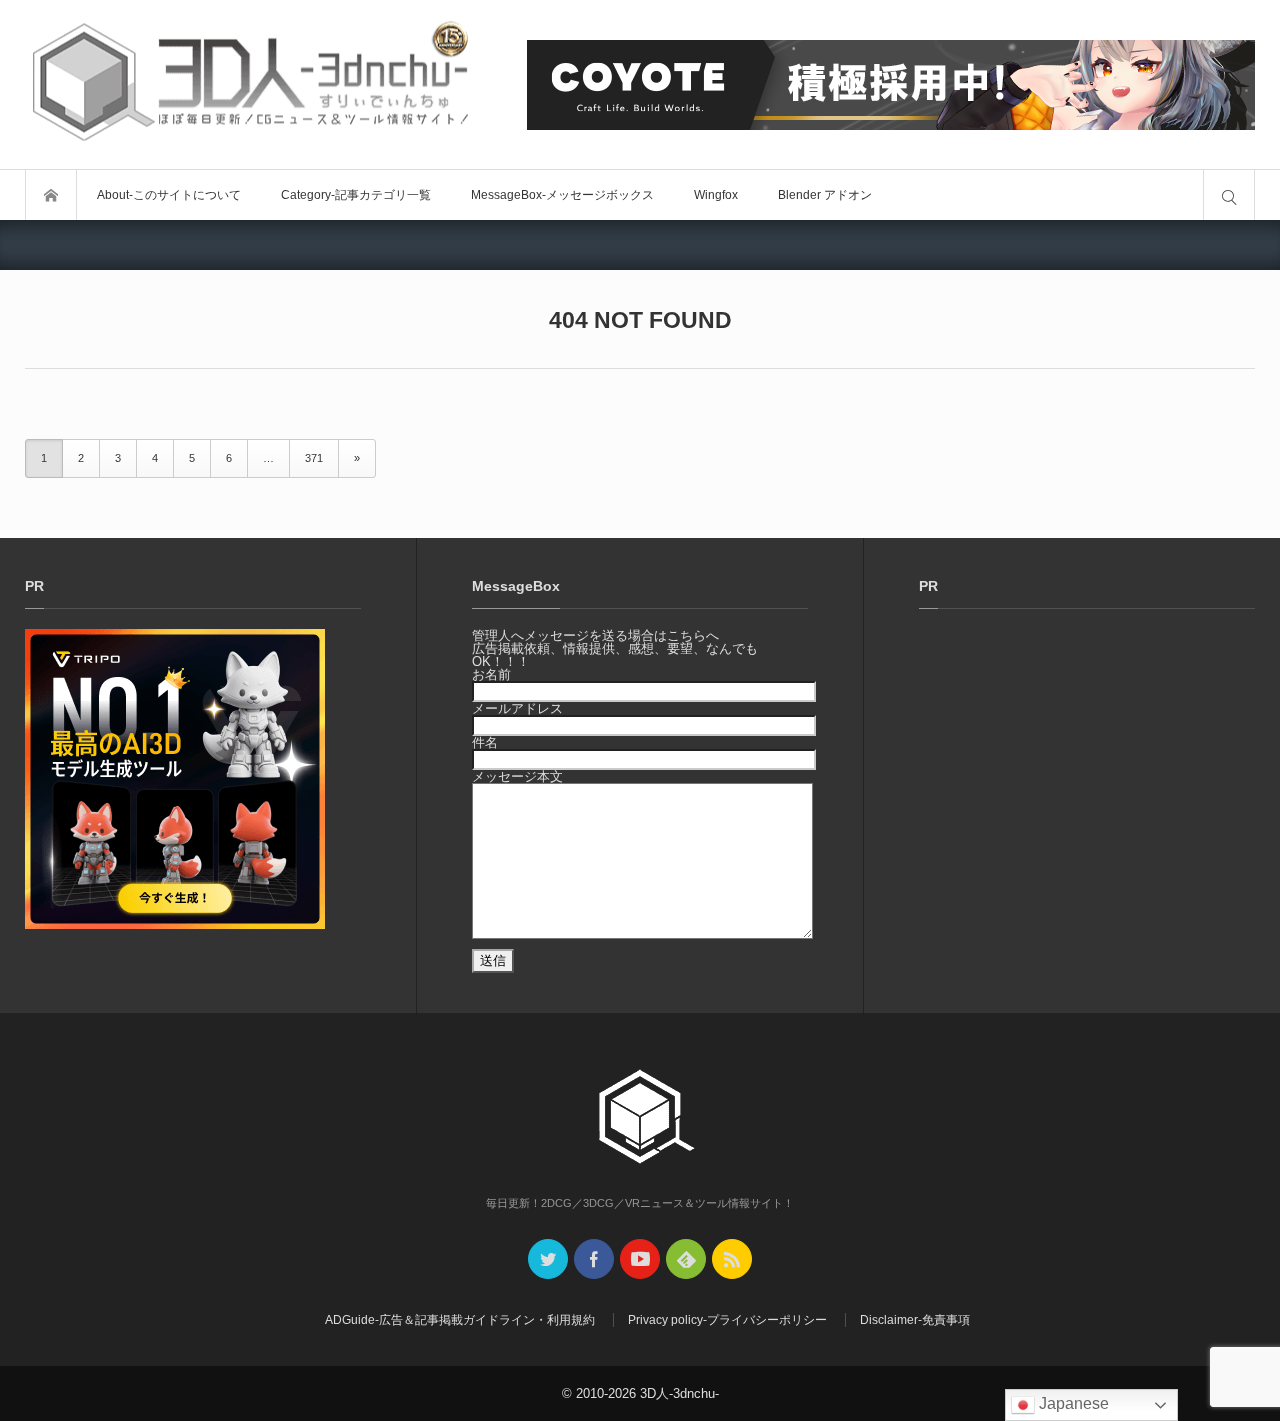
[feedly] (686, 1259)
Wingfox (716, 195)
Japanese (1072, 1403)
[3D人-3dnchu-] (250, 84)
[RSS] (732, 1259)
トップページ (51, 195)
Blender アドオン (825, 195)
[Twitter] (548, 1259)
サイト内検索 (1229, 195)
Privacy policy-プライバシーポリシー (727, 1320)
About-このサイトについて (169, 195)
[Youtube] (640, 1259)
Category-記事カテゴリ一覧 (356, 195)
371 (314, 458)
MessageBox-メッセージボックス (562, 195)
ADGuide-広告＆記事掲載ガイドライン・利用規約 (460, 1320)
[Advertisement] (1087, 795)
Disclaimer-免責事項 (915, 1320)
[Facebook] (594, 1259)
